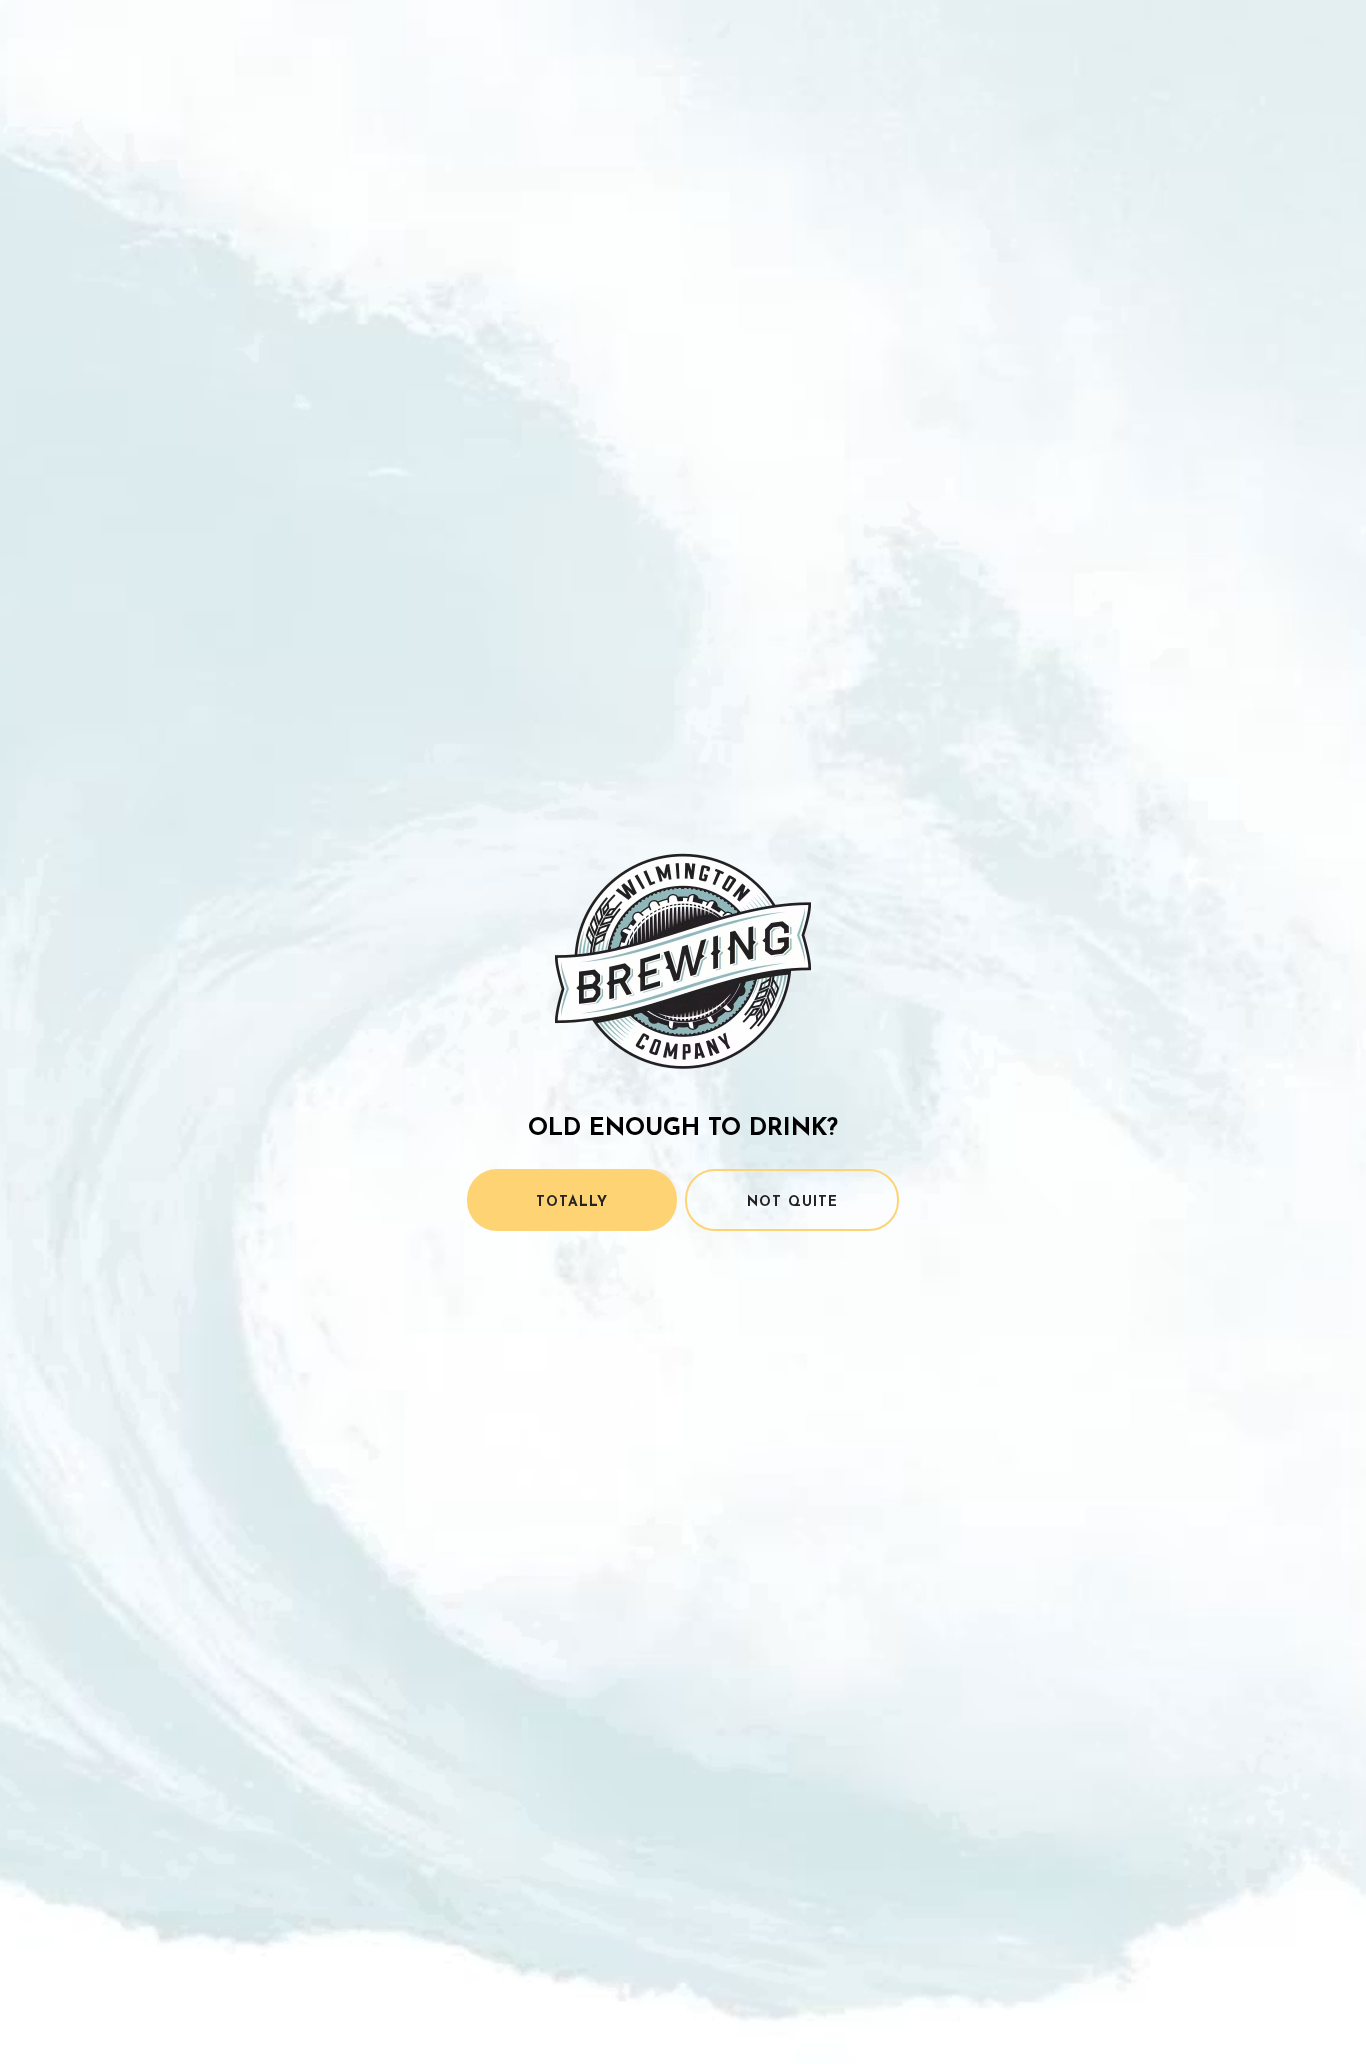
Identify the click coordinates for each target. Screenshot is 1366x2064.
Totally (572, 1202)
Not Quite (792, 1202)
